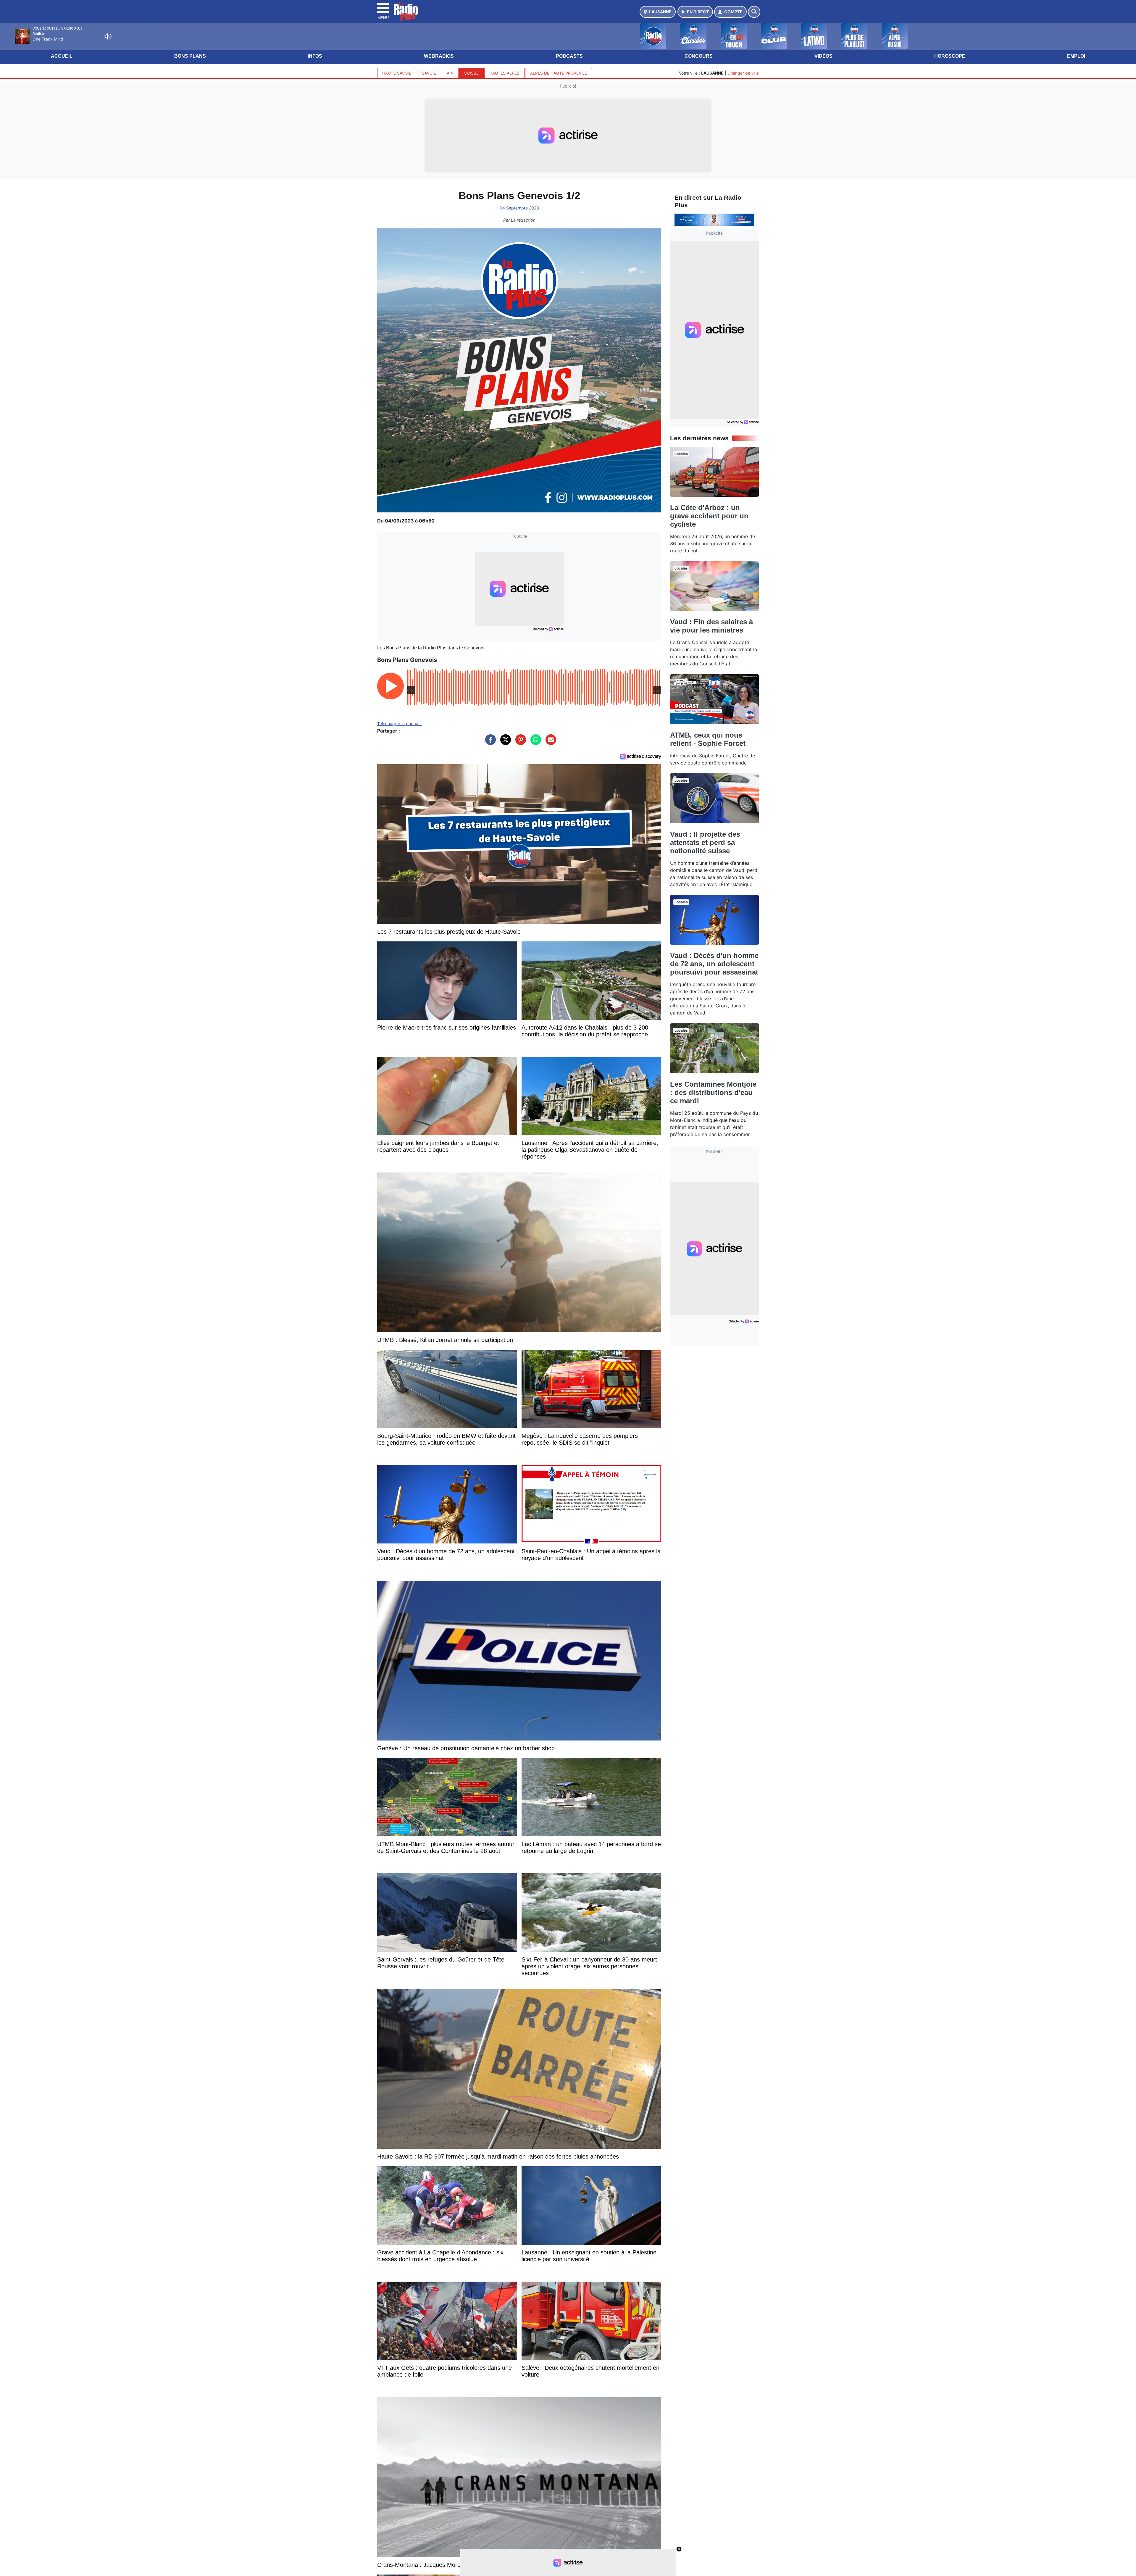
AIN (450, 73)
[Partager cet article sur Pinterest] (519, 743)
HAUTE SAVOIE (397, 73)
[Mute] (108, 36)
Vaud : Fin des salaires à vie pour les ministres (711, 626)
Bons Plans (190, 56)
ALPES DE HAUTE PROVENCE (559, 73)
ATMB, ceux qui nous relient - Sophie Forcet (708, 739)
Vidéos (823, 56)
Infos (315, 56)
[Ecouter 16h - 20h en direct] (714, 219)
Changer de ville (743, 73)
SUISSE (471, 73)
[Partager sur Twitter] (504, 743)
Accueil (62, 56)
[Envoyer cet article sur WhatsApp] (534, 743)
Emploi (1076, 56)
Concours (699, 56)
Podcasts (569, 56)
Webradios (439, 56)
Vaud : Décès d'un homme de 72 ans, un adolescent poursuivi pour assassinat (714, 964)
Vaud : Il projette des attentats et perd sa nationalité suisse (705, 842)
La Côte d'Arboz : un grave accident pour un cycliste (709, 516)
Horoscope (950, 56)
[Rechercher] (754, 12)
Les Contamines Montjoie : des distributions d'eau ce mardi (713, 1092)
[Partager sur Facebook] (489, 743)
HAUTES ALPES (504, 73)
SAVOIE (429, 73)
